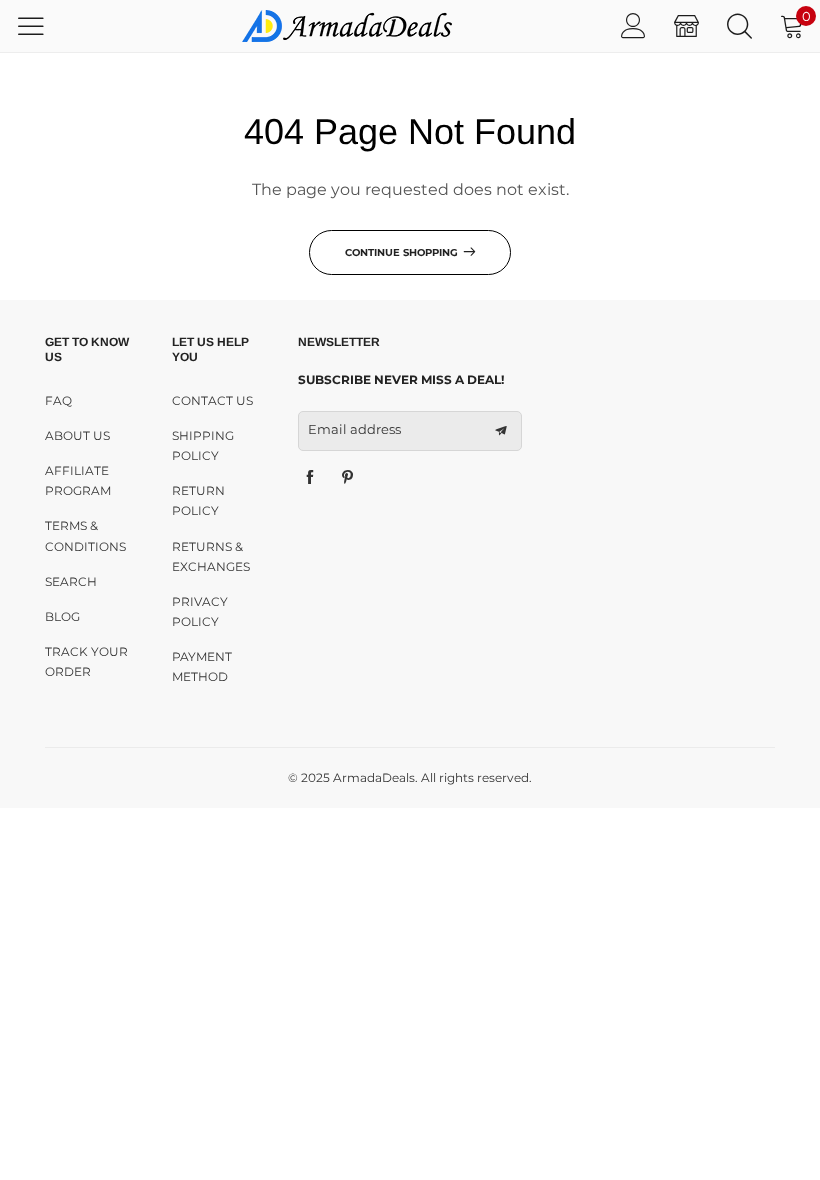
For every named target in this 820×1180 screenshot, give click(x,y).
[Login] (633, 25)
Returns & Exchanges (211, 556)
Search (71, 581)
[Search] (739, 25)
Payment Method (202, 666)
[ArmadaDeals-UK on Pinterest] (348, 478)
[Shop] (686, 25)
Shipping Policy (203, 445)
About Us (77, 435)
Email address (354, 429)
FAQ (58, 400)
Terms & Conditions (85, 535)
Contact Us (212, 400)
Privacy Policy (200, 611)
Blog (62, 616)
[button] (501, 431)
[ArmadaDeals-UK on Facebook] (310, 478)
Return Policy (198, 500)
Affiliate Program (78, 480)
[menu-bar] (43, 26)
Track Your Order (86, 661)
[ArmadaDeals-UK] (347, 26)
